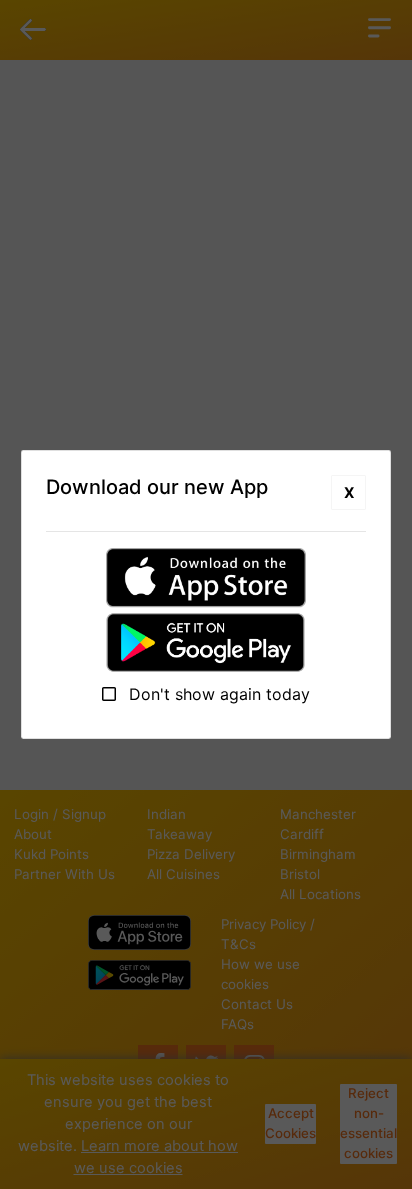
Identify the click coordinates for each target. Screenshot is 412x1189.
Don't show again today (217, 694)
